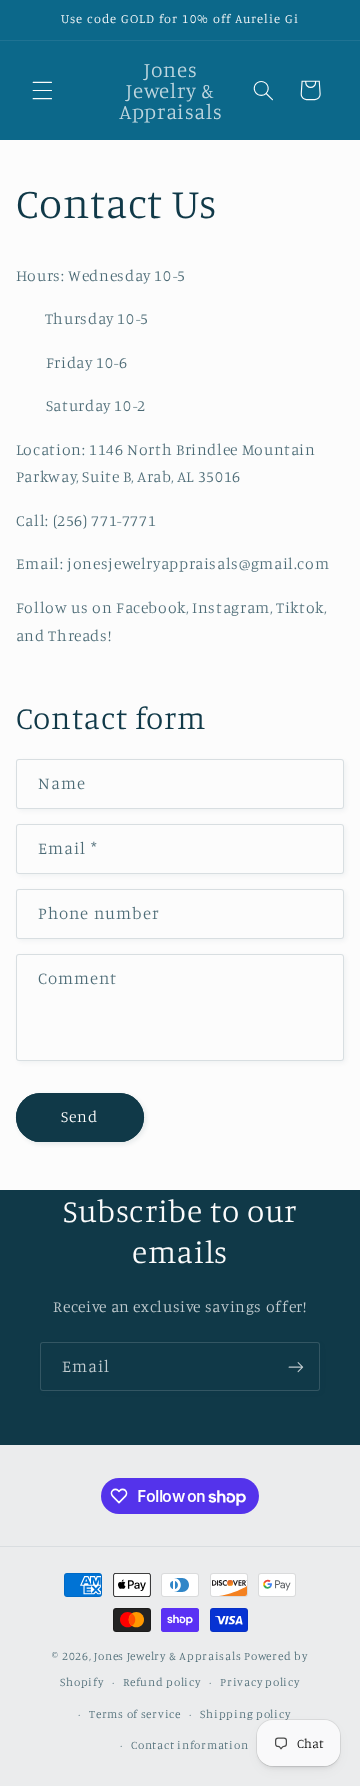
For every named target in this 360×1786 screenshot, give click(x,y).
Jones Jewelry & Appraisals (167, 1656)
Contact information (189, 1745)
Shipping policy (245, 1714)
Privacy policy (259, 1682)
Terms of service (135, 1714)
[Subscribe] (296, 1366)
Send (79, 1116)
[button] (42, 90)
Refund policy (162, 1682)
